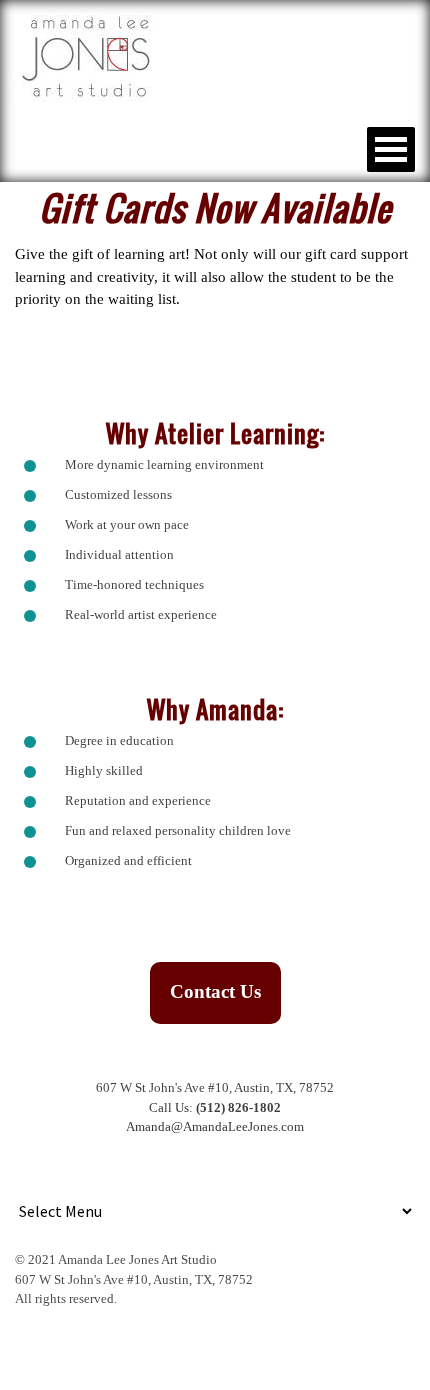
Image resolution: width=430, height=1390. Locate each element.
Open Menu (391, 149)
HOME (50, 148)
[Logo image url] (90, 56)
